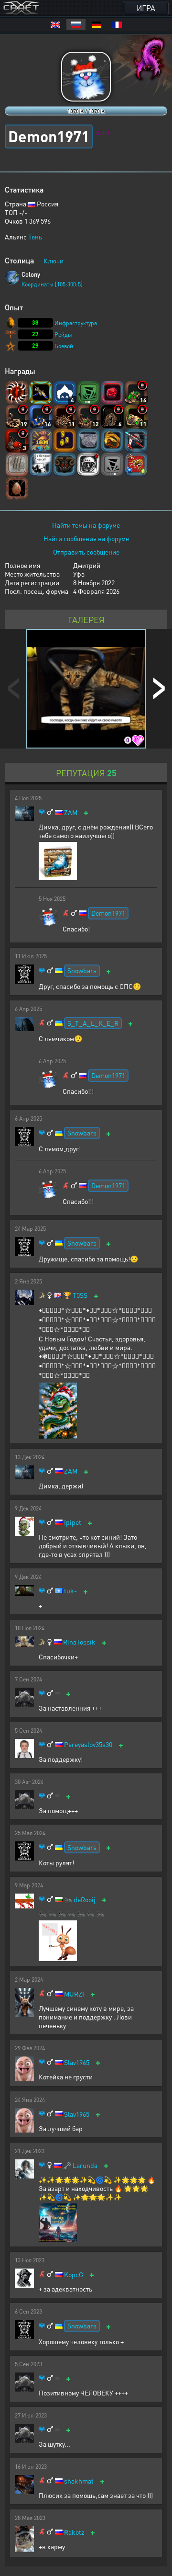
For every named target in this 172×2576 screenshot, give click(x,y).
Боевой (64, 346)
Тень (35, 237)
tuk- (70, 1591)
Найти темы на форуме (86, 525)
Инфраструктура (76, 323)
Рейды (63, 335)
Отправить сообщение (86, 552)
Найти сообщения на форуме (86, 538)
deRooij (85, 1900)
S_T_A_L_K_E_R (93, 1023)
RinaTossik (79, 1642)
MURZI (74, 1994)
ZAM (71, 812)
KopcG (74, 2275)
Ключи (54, 261)
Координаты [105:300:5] (52, 284)
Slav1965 (77, 2062)
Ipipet (73, 1522)
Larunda (85, 2165)
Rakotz (74, 2532)
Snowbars (82, 970)
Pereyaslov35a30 (88, 1744)
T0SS (80, 1295)
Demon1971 (108, 913)
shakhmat (79, 2481)
